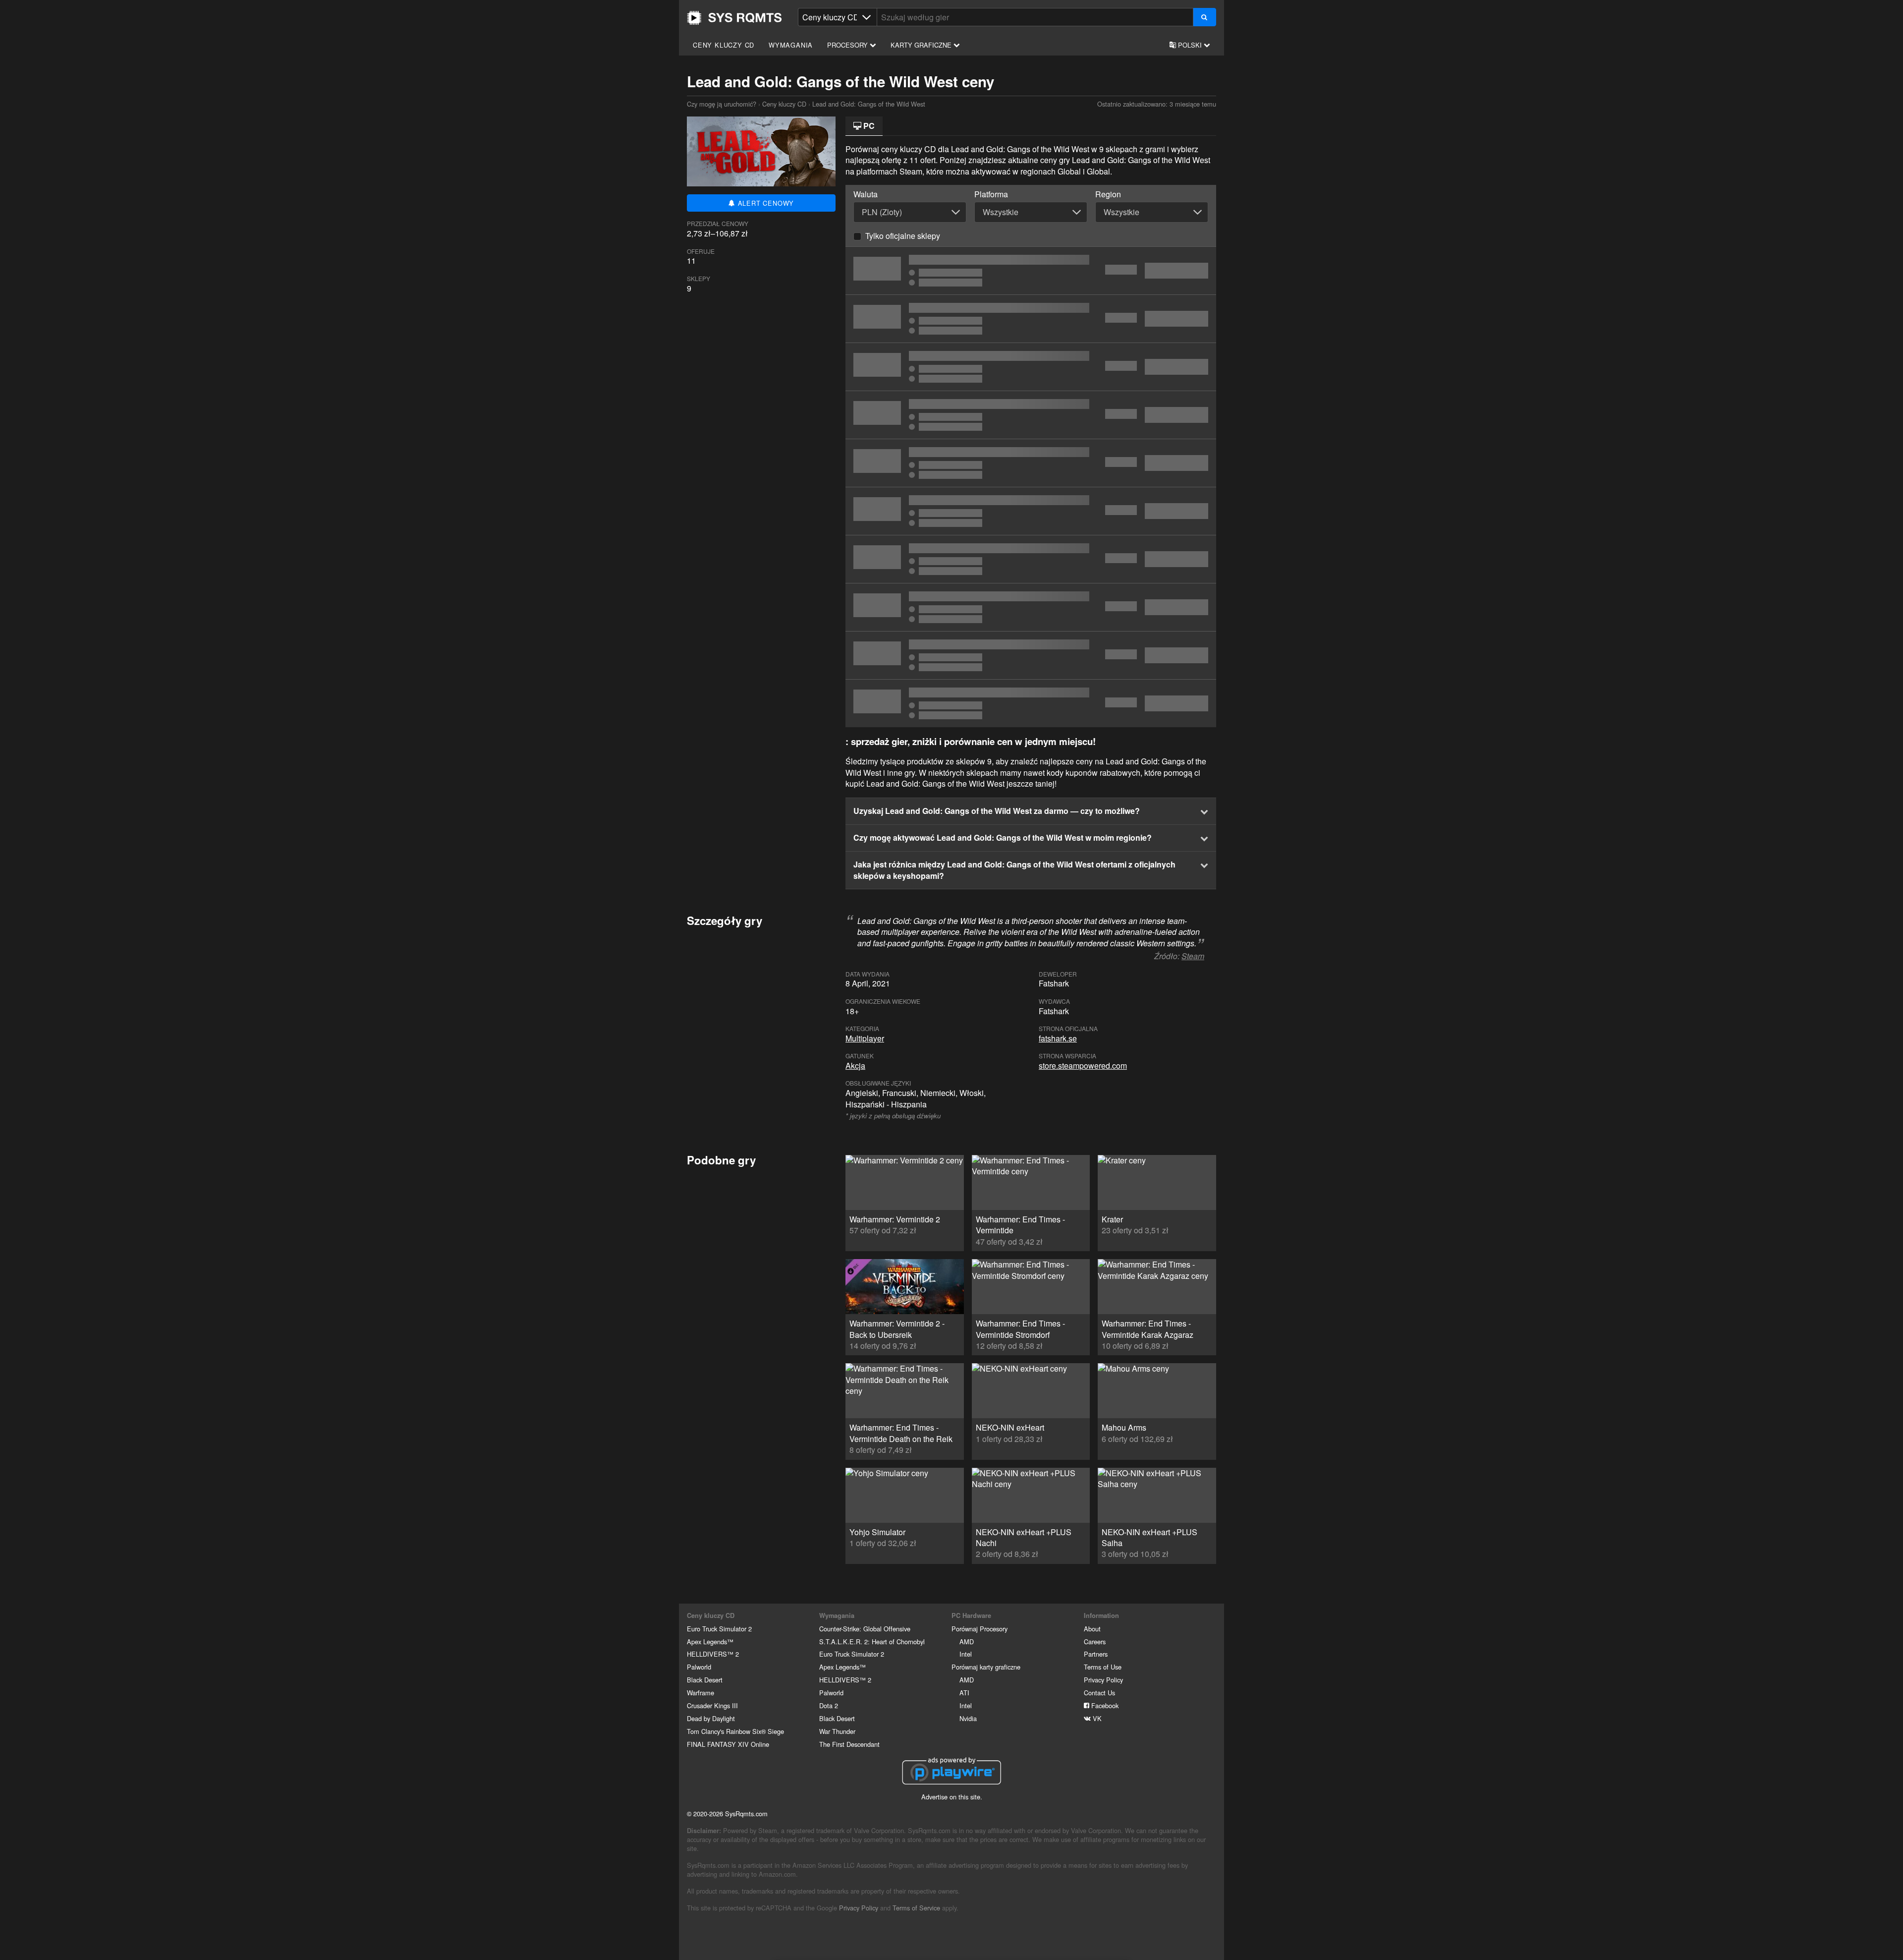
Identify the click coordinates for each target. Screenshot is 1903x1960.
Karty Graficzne (922, 45)
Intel (966, 1654)
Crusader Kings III (712, 1705)
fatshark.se (1058, 1038)
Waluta (866, 194)
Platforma (991, 194)
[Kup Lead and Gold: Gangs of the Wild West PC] (1031, 463)
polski (1190, 45)
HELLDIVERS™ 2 (713, 1654)
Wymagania (791, 45)
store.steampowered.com (1083, 1066)
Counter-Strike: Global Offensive (865, 1629)
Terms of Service (916, 1908)
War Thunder (837, 1731)
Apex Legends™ (710, 1642)
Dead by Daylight (711, 1718)
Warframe (700, 1693)
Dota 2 (829, 1705)
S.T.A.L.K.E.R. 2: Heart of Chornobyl (872, 1642)
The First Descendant (849, 1744)
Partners (1096, 1654)
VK (1096, 1718)
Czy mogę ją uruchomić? (734, 18)
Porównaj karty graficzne (986, 1667)
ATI (964, 1693)
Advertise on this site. (952, 1797)
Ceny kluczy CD (724, 45)
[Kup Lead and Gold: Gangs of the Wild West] (1031, 319)
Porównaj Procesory (979, 1629)
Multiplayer (865, 1038)
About (1092, 1629)
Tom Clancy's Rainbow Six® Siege (735, 1731)
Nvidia (968, 1718)
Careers (1095, 1642)
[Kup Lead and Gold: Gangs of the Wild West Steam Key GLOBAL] (1031, 415)
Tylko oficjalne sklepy (903, 236)
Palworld (699, 1667)
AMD (967, 1642)
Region (1108, 194)
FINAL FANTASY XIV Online (728, 1744)
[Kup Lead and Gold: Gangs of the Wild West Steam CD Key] (1031, 271)
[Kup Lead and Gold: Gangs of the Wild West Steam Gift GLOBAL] (1031, 511)
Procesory (848, 45)
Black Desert (705, 1680)
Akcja (855, 1066)
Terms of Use (1103, 1667)
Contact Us (1099, 1693)
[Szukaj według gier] (1204, 17)
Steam (1193, 956)
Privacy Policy (1103, 1680)
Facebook (1104, 1705)
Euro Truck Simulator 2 (719, 1629)
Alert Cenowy (765, 203)
